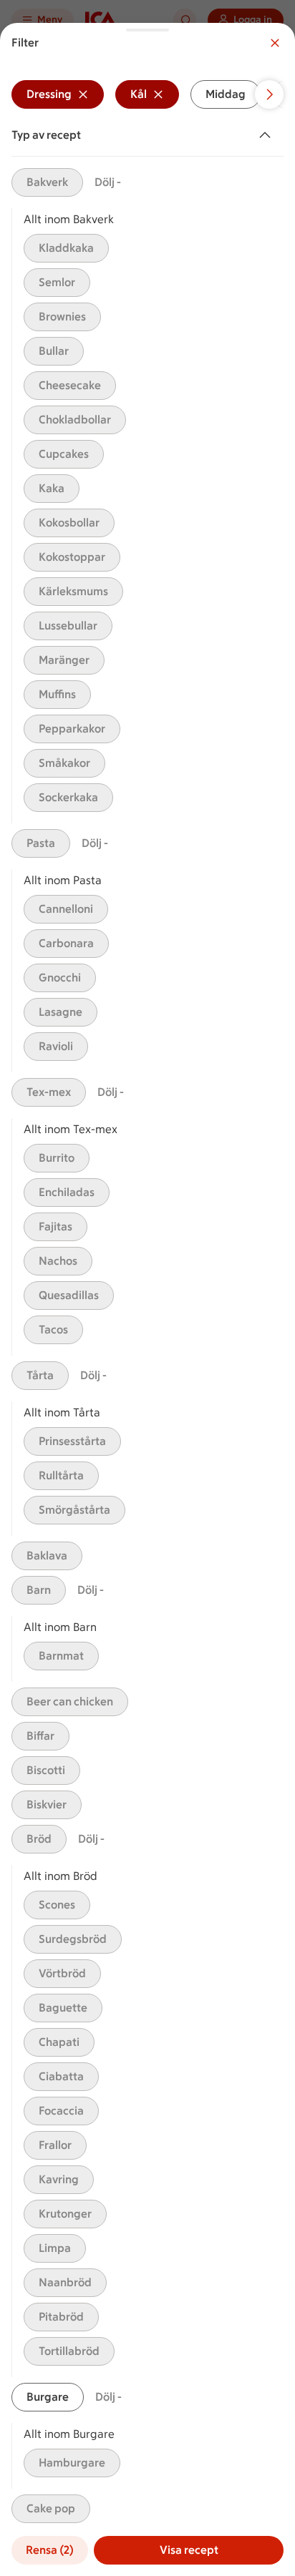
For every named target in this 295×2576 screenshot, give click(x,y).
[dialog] (147, 1299)
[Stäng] (275, 43)
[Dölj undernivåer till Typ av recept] (268, 135)
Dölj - (108, 182)
